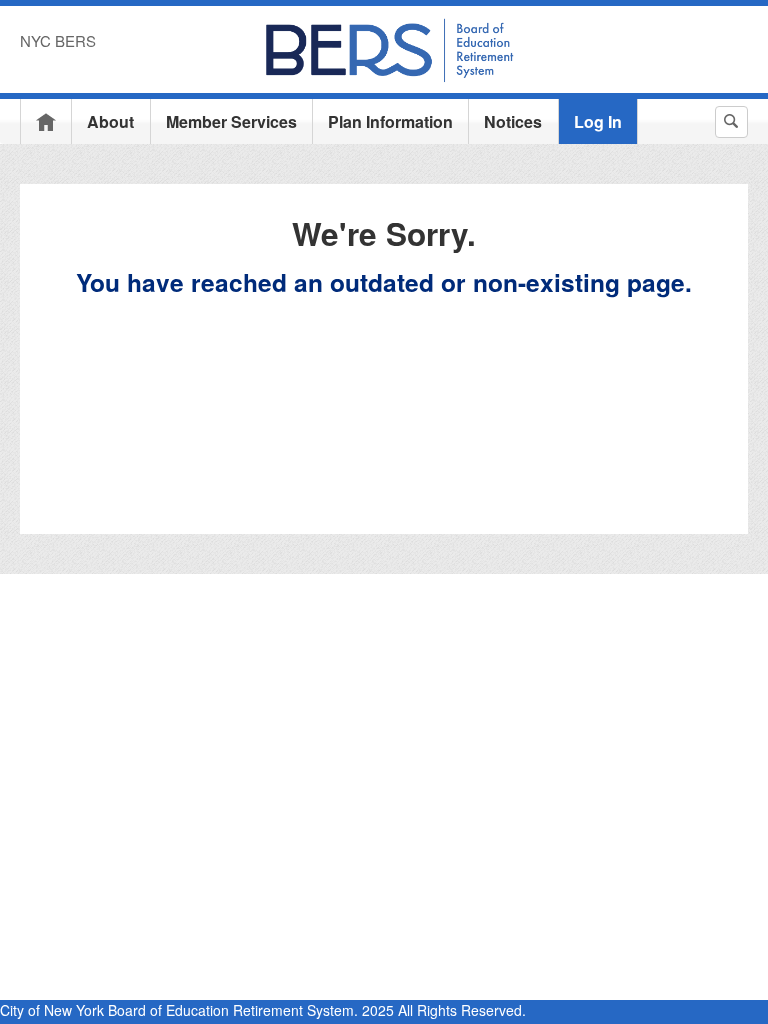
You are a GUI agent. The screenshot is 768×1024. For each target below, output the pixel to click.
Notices (513, 121)
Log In (598, 121)
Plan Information (390, 121)
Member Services (231, 121)
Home (46, 121)
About (110, 121)
